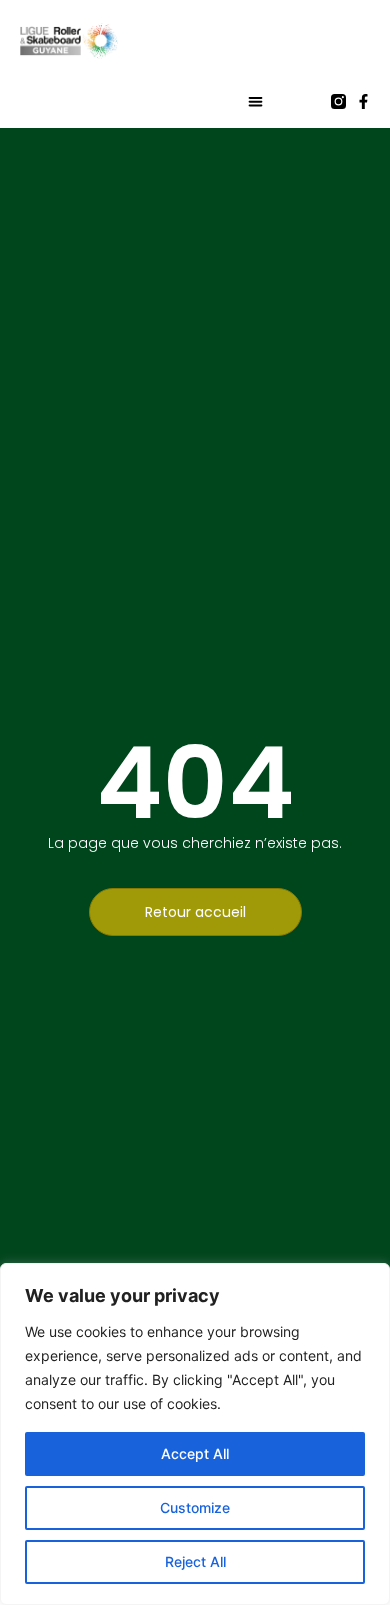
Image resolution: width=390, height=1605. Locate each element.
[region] (195, 1434)
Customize (195, 1507)
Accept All (195, 1453)
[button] (255, 101)
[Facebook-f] (363, 101)
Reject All (195, 1561)
